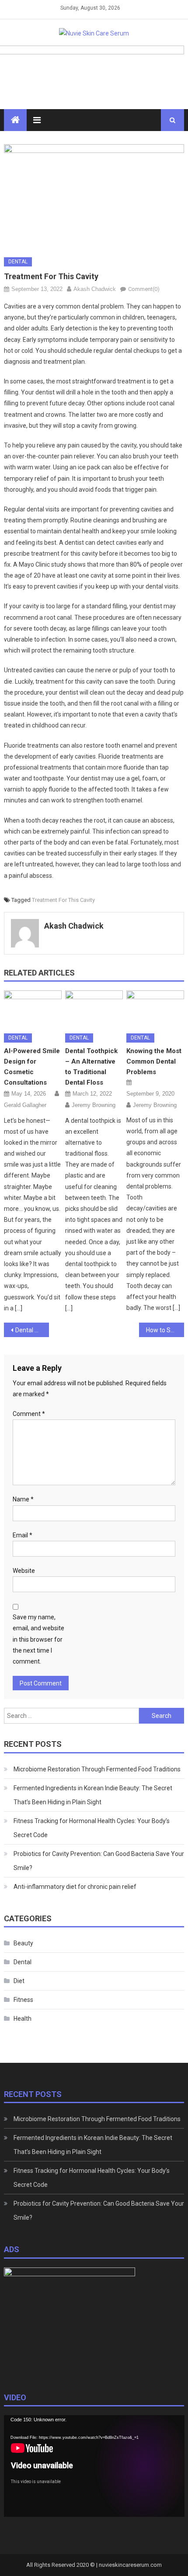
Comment (29, 1414)
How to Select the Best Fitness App (165, 1330)
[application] (94, 2466)
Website (24, 1571)
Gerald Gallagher (25, 1105)
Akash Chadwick (95, 289)
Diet (19, 1981)
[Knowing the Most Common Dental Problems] (155, 1008)
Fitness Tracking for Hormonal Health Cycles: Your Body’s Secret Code (92, 1828)
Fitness (23, 2000)
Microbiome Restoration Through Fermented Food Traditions (97, 1769)
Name (23, 1499)
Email (23, 1535)
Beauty (23, 1943)
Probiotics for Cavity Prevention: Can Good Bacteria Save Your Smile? (99, 1861)
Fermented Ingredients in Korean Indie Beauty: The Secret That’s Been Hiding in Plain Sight (93, 1795)
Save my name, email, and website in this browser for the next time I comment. (38, 1639)
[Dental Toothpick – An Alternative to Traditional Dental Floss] (94, 1008)
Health (23, 2019)
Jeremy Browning (94, 1105)
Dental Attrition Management (32, 1330)
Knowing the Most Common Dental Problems (154, 1061)
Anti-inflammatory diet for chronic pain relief (75, 1887)
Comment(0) (144, 289)
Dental (18, 262)
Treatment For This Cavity (63, 900)
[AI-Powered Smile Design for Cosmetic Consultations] (33, 1008)
